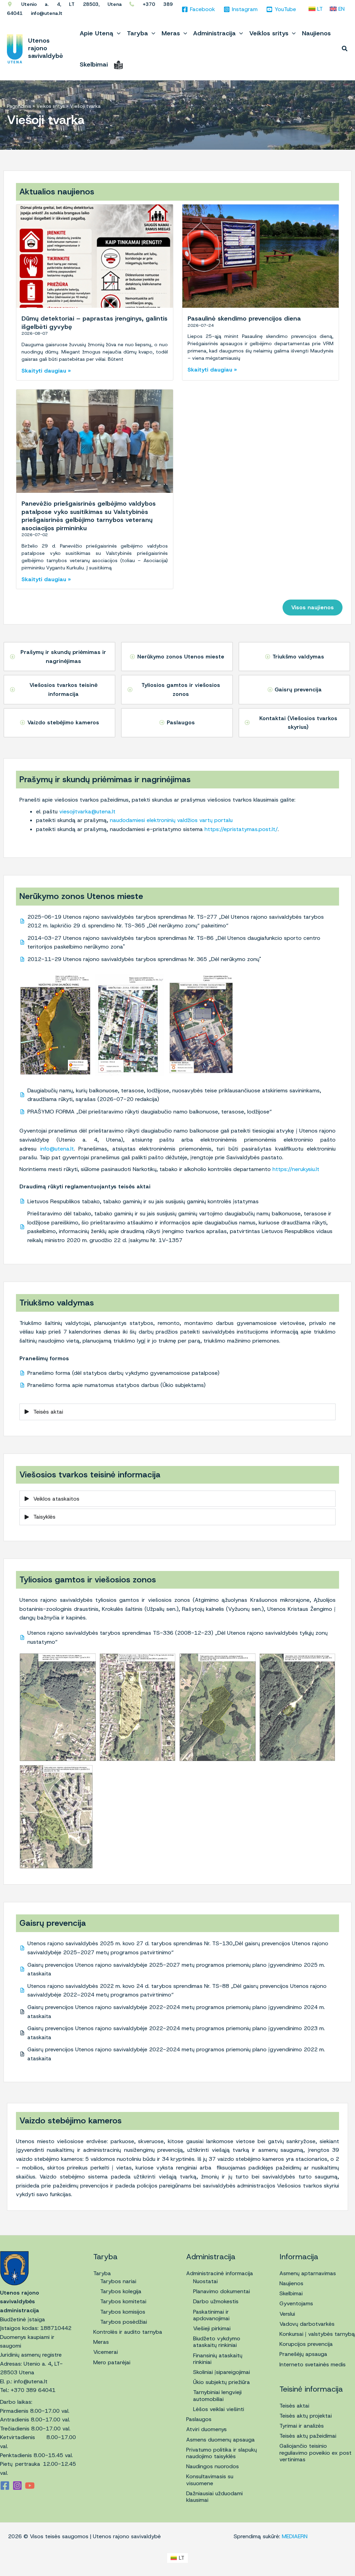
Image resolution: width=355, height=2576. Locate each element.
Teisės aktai (294, 2406)
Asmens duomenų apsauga (220, 2440)
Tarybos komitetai (123, 2301)
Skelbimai (291, 2293)
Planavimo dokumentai (222, 2291)
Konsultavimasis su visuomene (210, 2480)
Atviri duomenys (206, 2429)
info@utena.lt (57, 1149)
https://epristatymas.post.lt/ (241, 829)
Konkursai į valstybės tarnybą (317, 2334)
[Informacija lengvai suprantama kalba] (118, 64)
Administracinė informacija (220, 2273)
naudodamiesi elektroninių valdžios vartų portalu (170, 820)
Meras (101, 2342)
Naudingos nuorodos (213, 2466)
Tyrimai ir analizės (302, 2426)
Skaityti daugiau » (46, 371)
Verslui (287, 2314)
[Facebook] (5, 2486)
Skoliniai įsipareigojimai (222, 2372)
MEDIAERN (295, 2536)
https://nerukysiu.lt (296, 1169)
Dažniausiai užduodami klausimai (214, 2497)
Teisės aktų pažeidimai (308, 2436)
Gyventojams (296, 2303)
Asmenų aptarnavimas (308, 2273)
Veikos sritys (51, 106)
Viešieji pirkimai (212, 2328)
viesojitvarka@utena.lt (87, 811)
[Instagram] (17, 2486)
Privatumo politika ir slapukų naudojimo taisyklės (222, 2453)
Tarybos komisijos (123, 2312)
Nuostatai (205, 2281)
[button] (117, 33)
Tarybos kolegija (121, 2291)
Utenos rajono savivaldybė (46, 48)
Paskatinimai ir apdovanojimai (211, 2315)
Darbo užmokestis (216, 2301)
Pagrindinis (19, 106)
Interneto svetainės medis (313, 2364)
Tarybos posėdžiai (124, 2322)
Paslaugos (199, 2419)
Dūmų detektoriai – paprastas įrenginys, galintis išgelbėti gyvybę (94, 322)
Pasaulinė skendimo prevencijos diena (244, 318)
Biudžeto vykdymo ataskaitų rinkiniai (217, 2342)
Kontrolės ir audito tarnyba (128, 2332)
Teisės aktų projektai (306, 2416)
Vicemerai (106, 2352)
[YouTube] (30, 2486)
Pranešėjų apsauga (303, 2354)
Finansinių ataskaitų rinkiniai (218, 2359)
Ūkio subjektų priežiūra (222, 2382)
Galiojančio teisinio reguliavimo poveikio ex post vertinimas (315, 2452)
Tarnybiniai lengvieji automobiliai (217, 2395)
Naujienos (291, 2283)
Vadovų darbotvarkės (307, 2324)
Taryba (102, 2273)
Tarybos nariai (118, 2281)
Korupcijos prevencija (306, 2344)
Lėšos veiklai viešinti (219, 2409)
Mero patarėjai (112, 2362)
